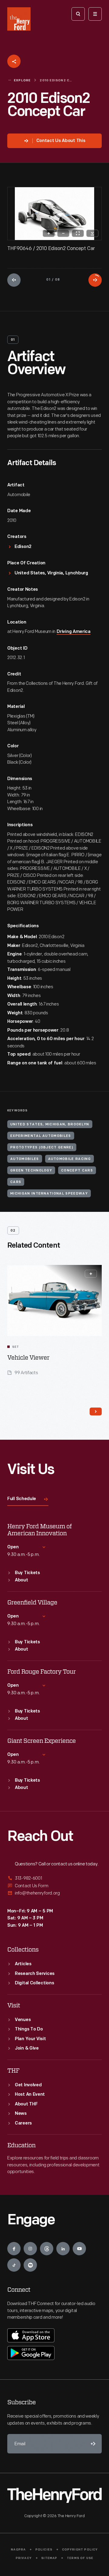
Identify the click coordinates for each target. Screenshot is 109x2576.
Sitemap (49, 2558)
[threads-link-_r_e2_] (47, 2249)
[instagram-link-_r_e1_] (30, 2249)
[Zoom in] (49, 233)
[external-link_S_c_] (54, 1893)
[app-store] (31, 2335)
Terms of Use (80, 2558)
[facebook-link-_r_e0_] (14, 2249)
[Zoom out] (63, 233)
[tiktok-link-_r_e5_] (14, 2265)
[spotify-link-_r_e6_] (30, 2265)
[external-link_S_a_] (54, 1879)
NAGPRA (18, 2550)
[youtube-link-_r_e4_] (79, 2249)
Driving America (74, 632)
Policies (44, 2550)
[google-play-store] (31, 2353)
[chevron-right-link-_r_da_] (96, 1411)
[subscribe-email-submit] (92, 2444)
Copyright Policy (80, 2550)
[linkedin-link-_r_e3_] (63, 2249)
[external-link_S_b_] (54, 1886)
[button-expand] (91, 1274)
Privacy (24, 2558)
